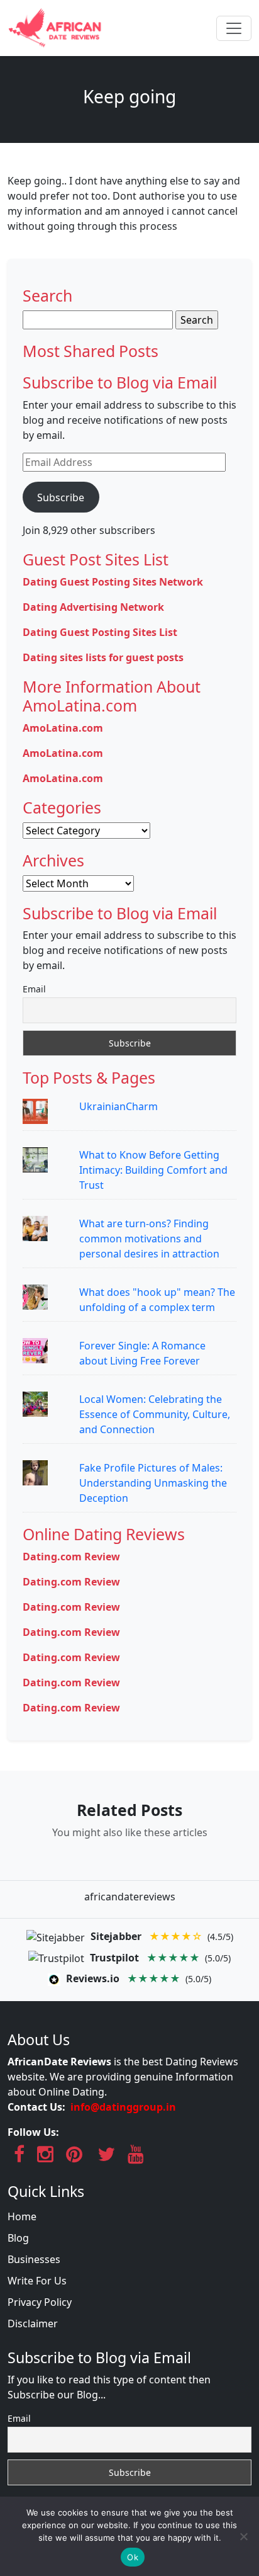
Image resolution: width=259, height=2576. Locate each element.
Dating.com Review (71, 1557)
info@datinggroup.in (123, 2107)
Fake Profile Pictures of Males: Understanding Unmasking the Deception (153, 1483)
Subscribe (61, 497)
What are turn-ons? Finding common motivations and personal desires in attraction (149, 1239)
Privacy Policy (40, 2302)
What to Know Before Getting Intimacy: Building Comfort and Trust (153, 1170)
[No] (243, 2536)
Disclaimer (33, 2324)
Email (34, 989)
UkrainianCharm (118, 1106)
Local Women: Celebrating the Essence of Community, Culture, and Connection (155, 1414)
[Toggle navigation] (234, 28)
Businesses (34, 2259)
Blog (18, 2238)
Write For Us (37, 2281)
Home (22, 2216)
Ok (133, 2557)
